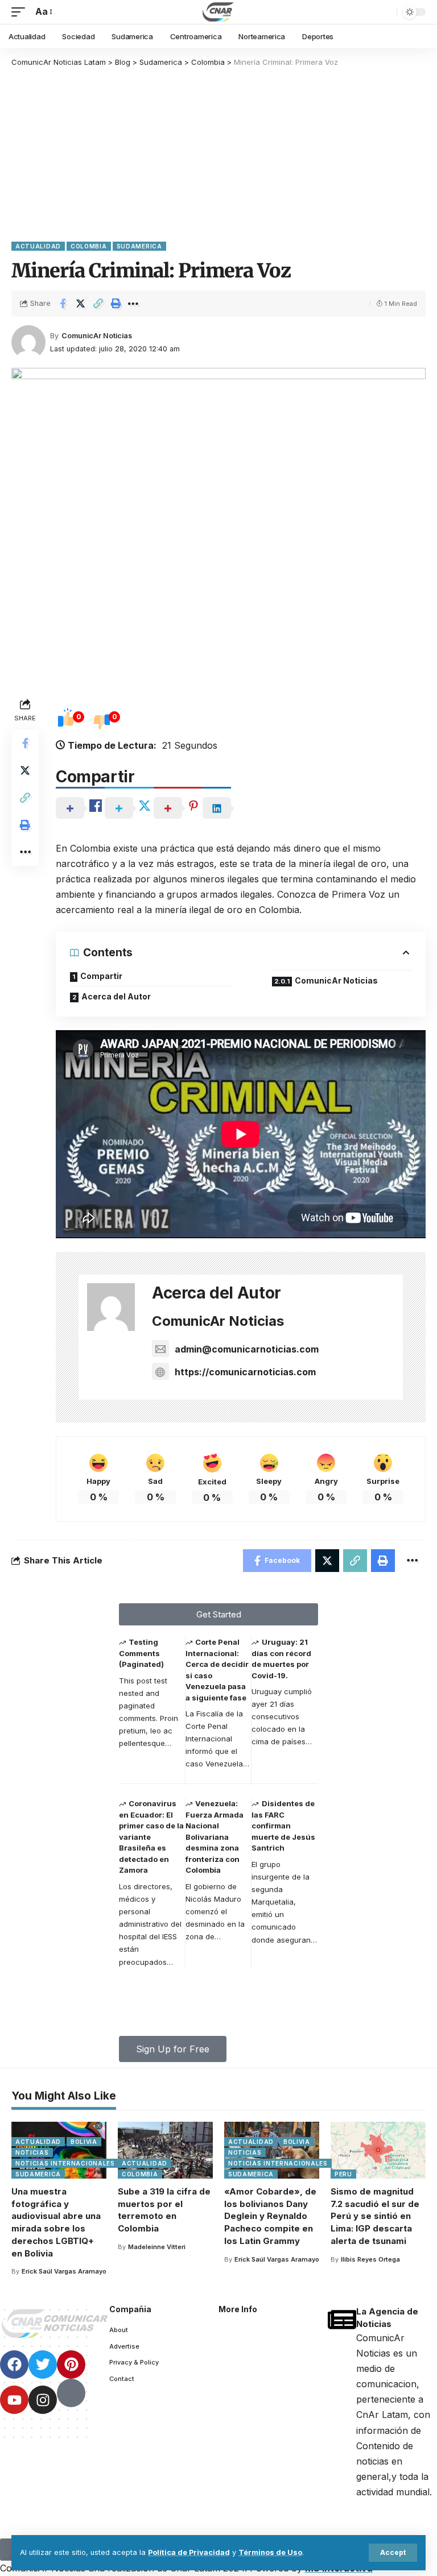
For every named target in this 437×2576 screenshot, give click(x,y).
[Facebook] (14, 2365)
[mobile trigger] (21, 12)
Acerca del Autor (116, 996)
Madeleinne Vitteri (157, 2247)
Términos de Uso (270, 2552)
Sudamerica (139, 246)
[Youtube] (14, 2400)
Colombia (89, 246)
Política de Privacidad (189, 2552)
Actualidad (38, 246)
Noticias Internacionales (65, 2163)
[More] (133, 304)
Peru (343, 2174)
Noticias (32, 2152)
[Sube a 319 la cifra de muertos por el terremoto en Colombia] (165, 2150)
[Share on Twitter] (80, 304)
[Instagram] (43, 2400)
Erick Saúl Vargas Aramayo (64, 2271)
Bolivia (84, 2142)
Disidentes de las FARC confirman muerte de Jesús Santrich (283, 1826)
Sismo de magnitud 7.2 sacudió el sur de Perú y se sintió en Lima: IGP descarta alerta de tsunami (375, 2216)
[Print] (116, 304)
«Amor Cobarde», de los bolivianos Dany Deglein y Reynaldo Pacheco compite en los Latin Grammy (270, 2216)
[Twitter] (43, 2365)
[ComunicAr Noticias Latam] (218, 12)
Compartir (101, 976)
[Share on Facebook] (63, 304)
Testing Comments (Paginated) (141, 1653)
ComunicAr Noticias (97, 336)
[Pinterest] (71, 2365)
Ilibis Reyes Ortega (370, 2259)
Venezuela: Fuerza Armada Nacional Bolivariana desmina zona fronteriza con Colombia (215, 1837)
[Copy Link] (98, 304)
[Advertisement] (218, 154)
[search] (385, 12)
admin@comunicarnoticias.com (247, 1349)
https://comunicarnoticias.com (245, 1372)
